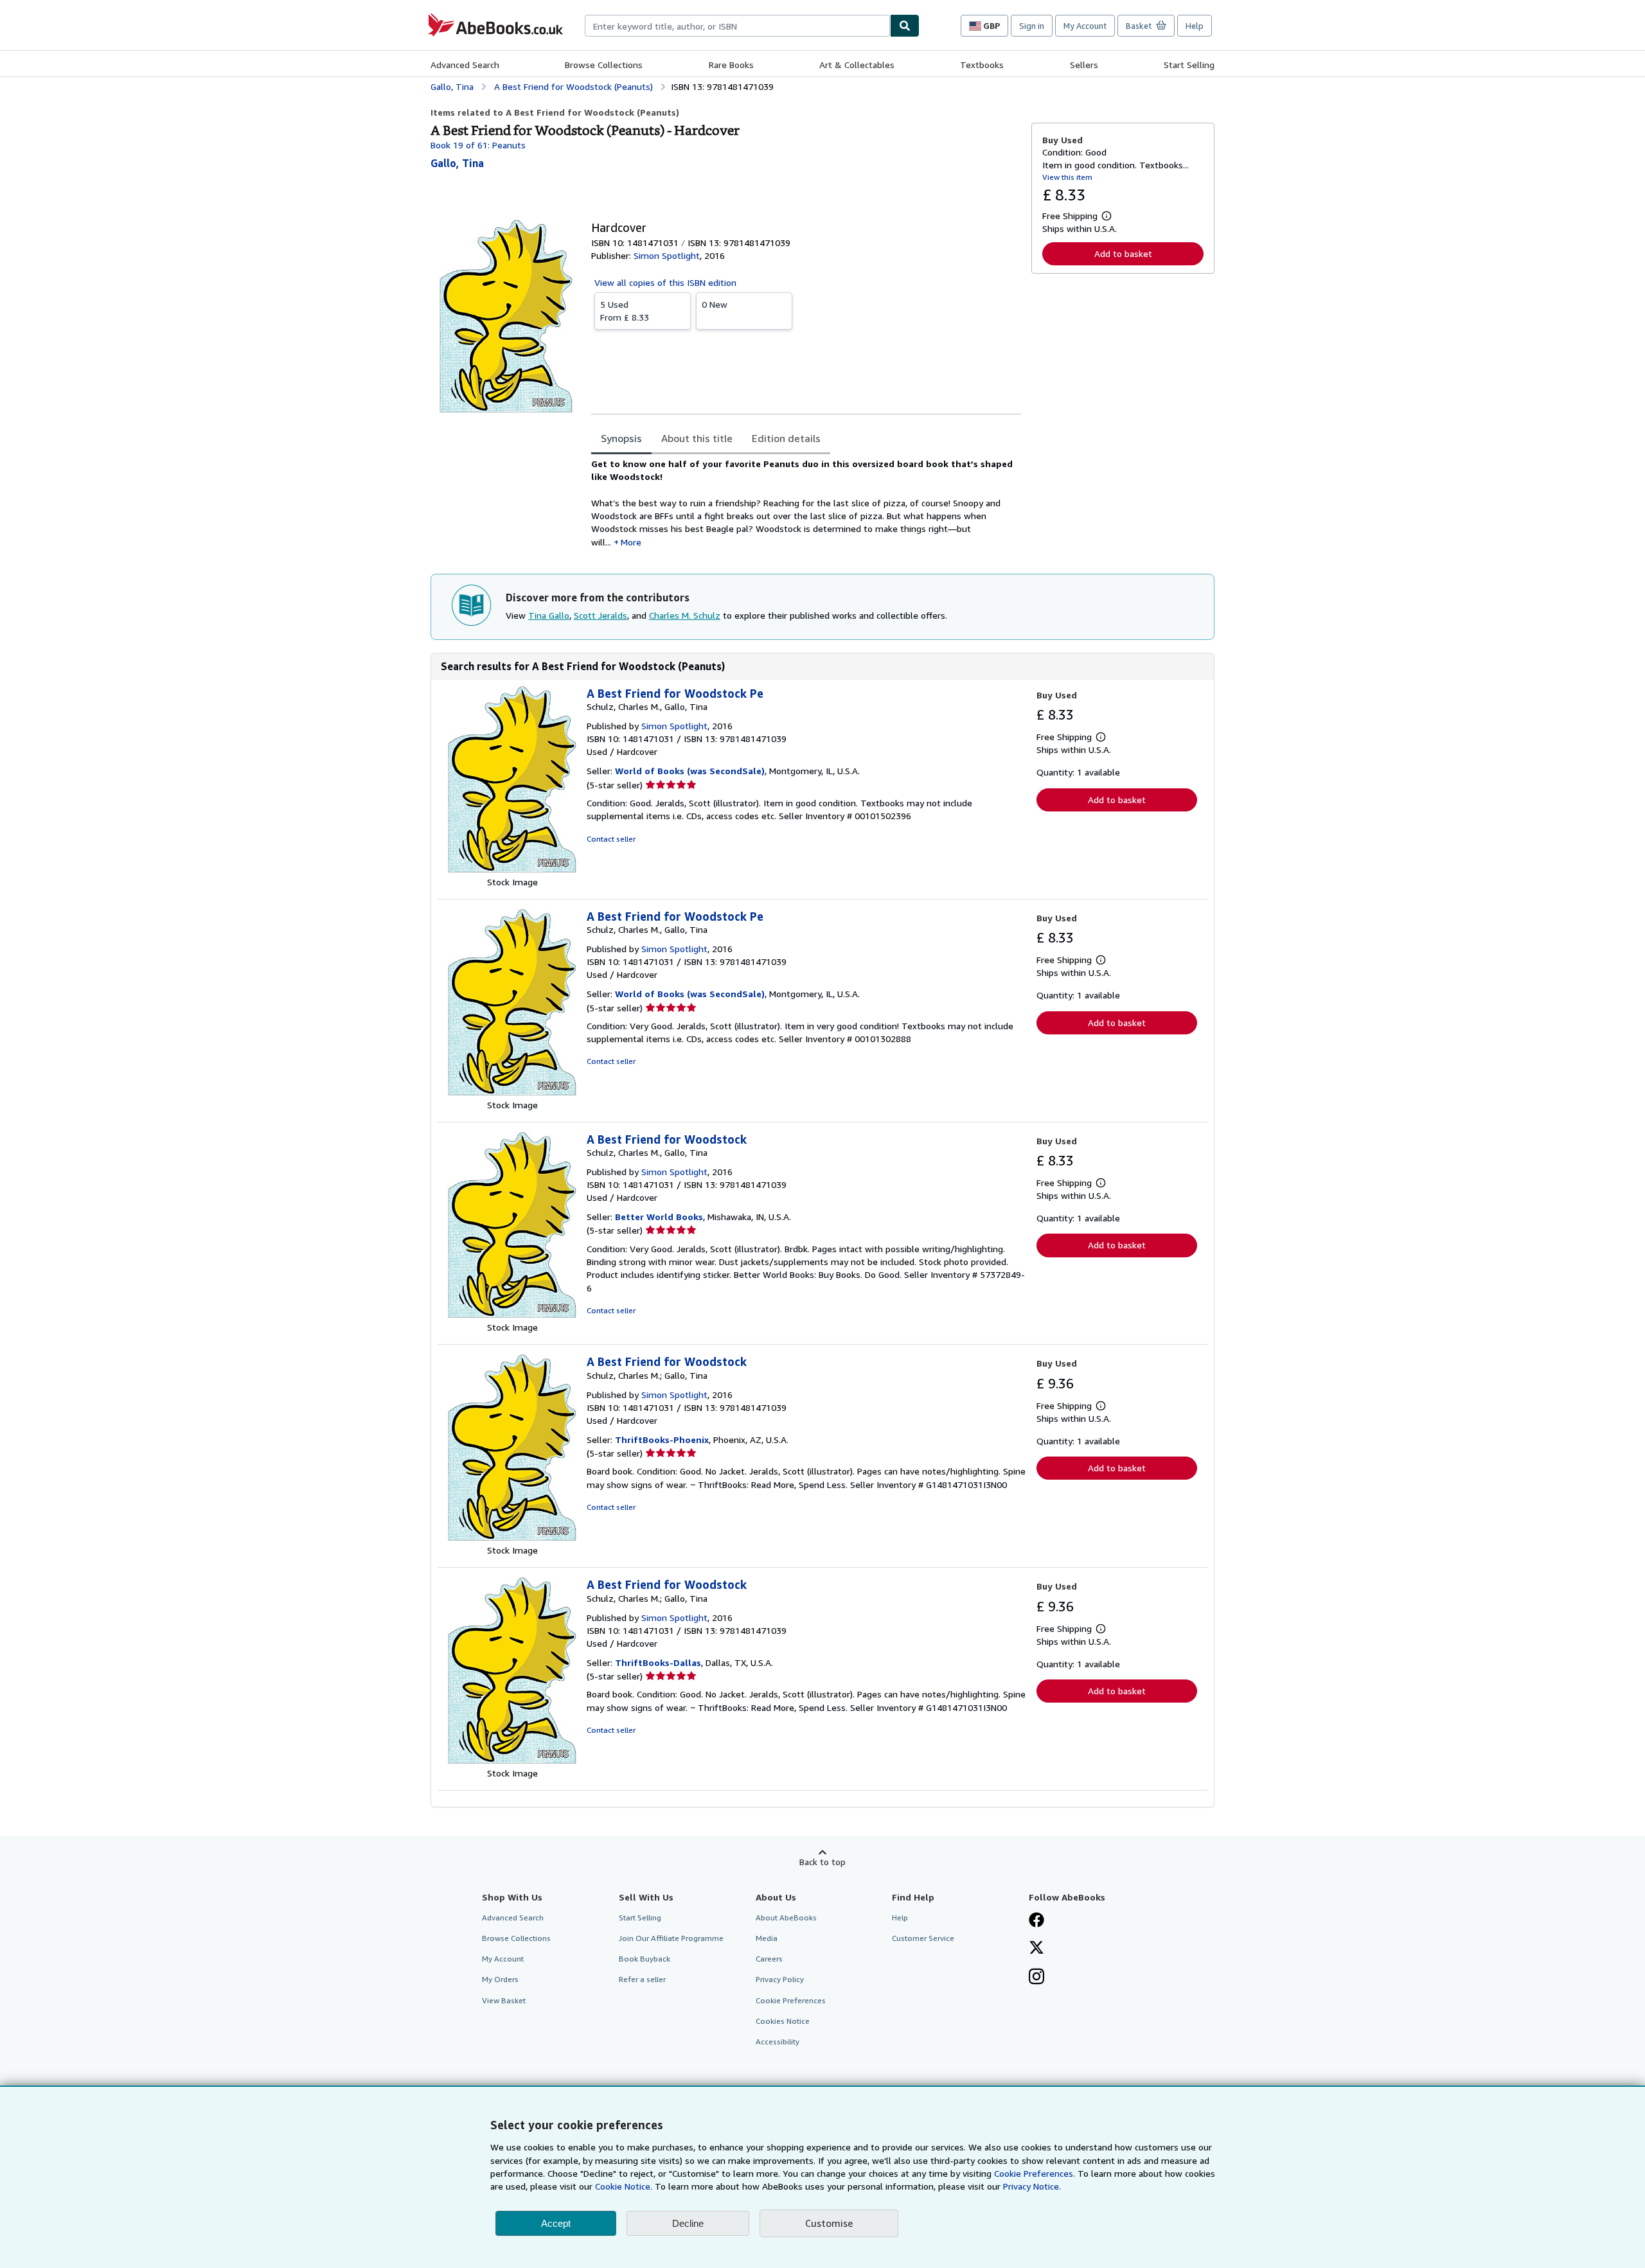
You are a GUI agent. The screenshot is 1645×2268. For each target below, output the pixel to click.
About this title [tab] (697, 438)
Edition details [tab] (786, 438)
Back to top (822, 1862)
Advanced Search (465, 65)
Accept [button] (556, 2223)
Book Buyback (645, 1959)
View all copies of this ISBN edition (665, 282)
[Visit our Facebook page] (1036, 1921)
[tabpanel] (806, 503)
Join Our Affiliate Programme (671, 1938)
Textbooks (982, 65)
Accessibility (778, 2042)
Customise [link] (829, 2223)
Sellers (1084, 65)
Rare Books (731, 65)
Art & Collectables (857, 65)
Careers (769, 1959)
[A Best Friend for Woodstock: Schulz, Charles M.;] (512, 1537)
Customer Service (923, 1938)
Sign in (1032, 26)
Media (767, 1938)
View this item (1067, 177)
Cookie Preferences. (1035, 2173)
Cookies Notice (783, 2021)
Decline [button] (688, 2223)
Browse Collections (604, 65)
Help (1195, 26)
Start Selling (1189, 65)
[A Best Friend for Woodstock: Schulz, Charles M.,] (512, 1314)
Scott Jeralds (600, 615)
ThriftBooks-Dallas (658, 1662)
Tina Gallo (549, 615)
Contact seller (611, 839)
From (625, 311)
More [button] (631, 542)
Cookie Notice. (624, 2186)
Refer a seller (642, 1979)
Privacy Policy (780, 1979)
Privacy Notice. (1032, 2186)
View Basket (504, 2000)
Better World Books (659, 1217)
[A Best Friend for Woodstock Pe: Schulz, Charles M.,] (512, 869)
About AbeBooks (786, 1918)
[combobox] (737, 26)
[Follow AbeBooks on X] (1036, 1949)
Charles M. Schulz (685, 615)
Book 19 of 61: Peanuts (478, 145)
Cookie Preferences (791, 2000)
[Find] (905, 26)
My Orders (500, 1979)
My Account (1085, 26)
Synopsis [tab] (621, 438)
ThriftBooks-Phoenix (662, 1440)
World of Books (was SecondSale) (690, 771)
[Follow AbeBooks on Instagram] (1036, 1978)
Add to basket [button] (1123, 253)
